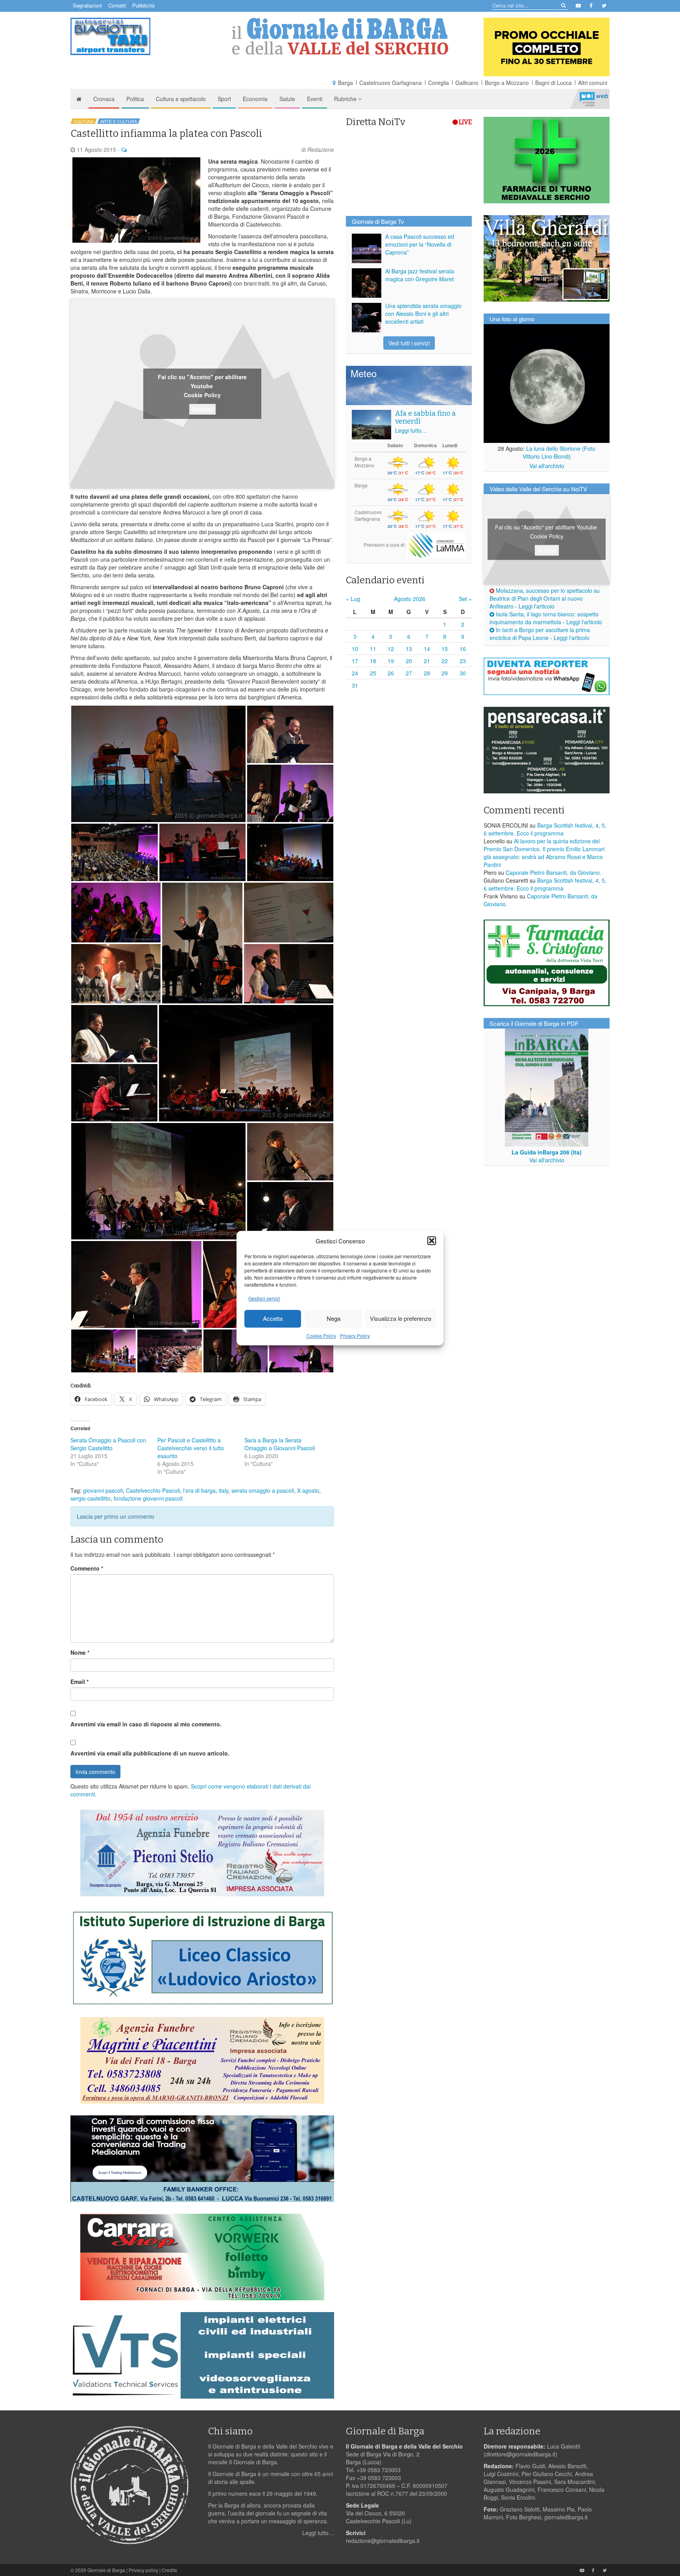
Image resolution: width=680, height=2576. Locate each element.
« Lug (353, 599)
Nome (80, 1652)
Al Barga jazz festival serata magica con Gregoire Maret (420, 275)
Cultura (84, 121)
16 (463, 649)
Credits (169, 2570)
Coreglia (439, 83)
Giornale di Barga (106, 2570)
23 (463, 661)
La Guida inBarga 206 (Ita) (547, 1152)
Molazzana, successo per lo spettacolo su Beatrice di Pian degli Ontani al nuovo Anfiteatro (545, 598)
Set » (465, 599)
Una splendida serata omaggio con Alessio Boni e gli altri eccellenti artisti (423, 313)
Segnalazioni (87, 5)
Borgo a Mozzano (507, 83)
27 (409, 673)
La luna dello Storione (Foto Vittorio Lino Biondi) (559, 452)
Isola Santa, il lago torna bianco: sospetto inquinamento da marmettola (544, 618)
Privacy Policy (355, 1336)
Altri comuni (593, 83)
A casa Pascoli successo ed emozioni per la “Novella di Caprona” (420, 244)
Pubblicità (143, 5)
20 (409, 661)
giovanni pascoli (103, 1490)
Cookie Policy (321, 1336)
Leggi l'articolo (537, 606)
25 (373, 673)
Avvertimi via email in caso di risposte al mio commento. (146, 1724)
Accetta (273, 1319)
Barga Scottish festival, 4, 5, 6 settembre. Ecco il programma (545, 829)
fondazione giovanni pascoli (148, 1498)
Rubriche (346, 99)
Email (79, 1682)
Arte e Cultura (119, 121)
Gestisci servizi (264, 1298)
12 (391, 649)
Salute (287, 99)
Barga (346, 83)
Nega (334, 1319)
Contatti (117, 5)
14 (427, 649)
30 (463, 673)
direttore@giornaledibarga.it (520, 2454)
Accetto (202, 409)
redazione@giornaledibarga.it (383, 2541)
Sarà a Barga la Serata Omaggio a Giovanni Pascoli (280, 1444)
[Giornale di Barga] (340, 36)
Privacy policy (143, 2570)
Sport (224, 99)
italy (224, 1490)
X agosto (308, 1490)
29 (445, 673)
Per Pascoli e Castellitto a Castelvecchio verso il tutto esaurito (191, 1448)
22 (445, 661)
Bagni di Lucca (553, 83)
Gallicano (467, 83)
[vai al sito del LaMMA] (436, 545)
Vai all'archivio (547, 466)
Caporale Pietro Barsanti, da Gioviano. (553, 872)
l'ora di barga (199, 1490)
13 (409, 649)
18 (373, 661)
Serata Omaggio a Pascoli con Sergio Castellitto (108, 1444)
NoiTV (594, 99)
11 (373, 649)
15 (445, 649)
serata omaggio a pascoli (263, 1490)
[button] (432, 1241)
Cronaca (104, 99)
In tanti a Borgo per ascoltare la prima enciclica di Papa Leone (540, 634)
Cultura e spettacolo (181, 99)
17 (355, 661)
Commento (87, 1568)
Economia (255, 99)
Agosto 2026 (410, 599)
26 (391, 673)
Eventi (315, 99)
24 (355, 673)
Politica (135, 99)
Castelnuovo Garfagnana (391, 83)
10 (355, 649)
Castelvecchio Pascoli (153, 1490)
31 (355, 685)
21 (427, 661)
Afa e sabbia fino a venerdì (425, 417)
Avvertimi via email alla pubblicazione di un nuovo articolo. (150, 1753)
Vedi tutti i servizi (409, 343)
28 (427, 673)
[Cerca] (563, 5)
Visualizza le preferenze (401, 1319)
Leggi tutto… (411, 430)
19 (391, 661)
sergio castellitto (91, 1498)
